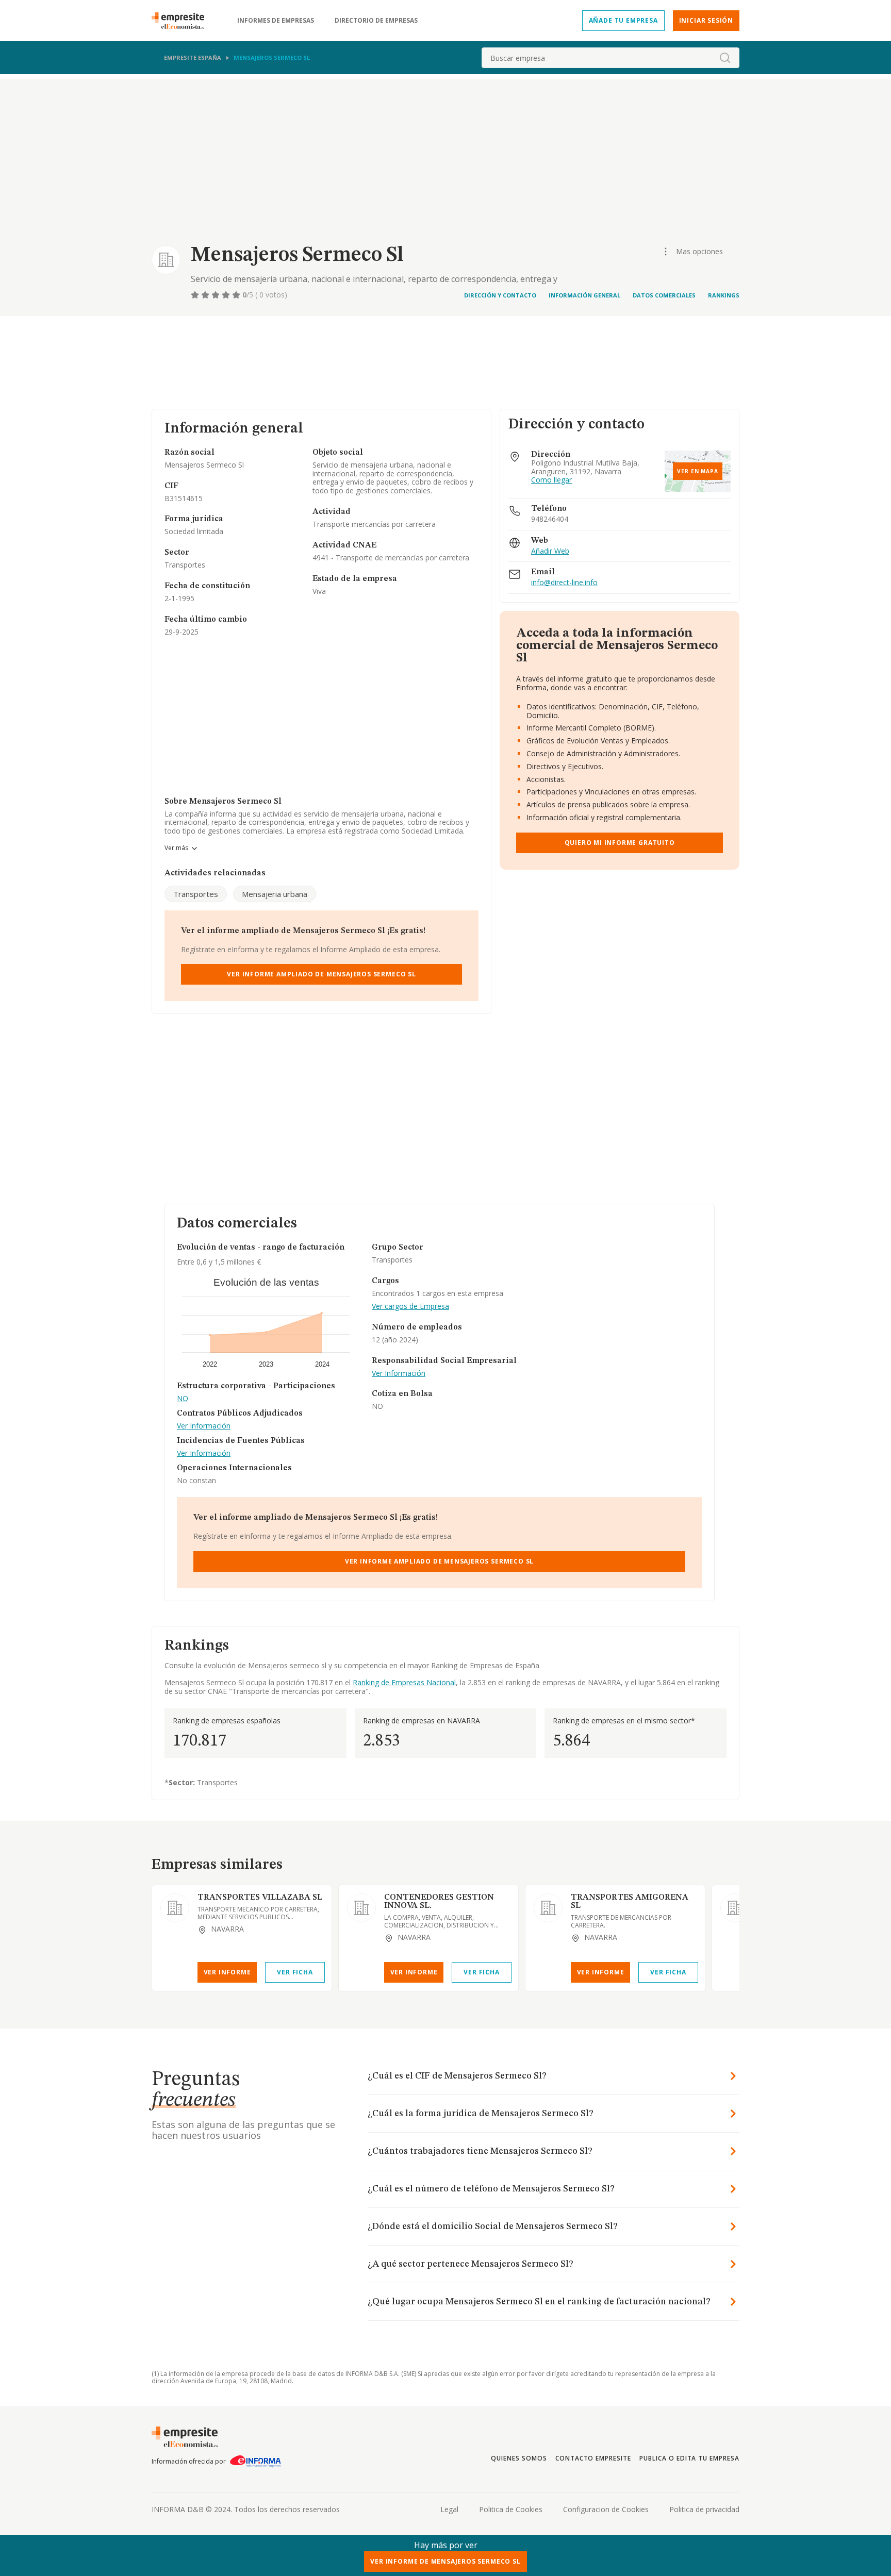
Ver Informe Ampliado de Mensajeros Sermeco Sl (321, 974)
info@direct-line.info (564, 583)
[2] (206, 295)
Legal (449, 2509)
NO (183, 1399)
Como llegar (551, 480)
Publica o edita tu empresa (689, 2458)
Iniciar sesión (706, 20)
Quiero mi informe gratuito (620, 843)
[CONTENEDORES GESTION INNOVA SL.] (361, 1908)
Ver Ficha (295, 1972)
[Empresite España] (182, 21)
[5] (237, 295)
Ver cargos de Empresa (410, 1307)
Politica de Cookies (511, 2509)
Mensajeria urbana (275, 894)
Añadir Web (550, 551)
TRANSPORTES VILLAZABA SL (260, 1898)
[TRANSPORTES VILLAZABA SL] (175, 1908)
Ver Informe (227, 1972)
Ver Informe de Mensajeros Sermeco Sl (445, 2561)
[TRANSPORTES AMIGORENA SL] (548, 1908)
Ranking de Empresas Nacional (404, 1682)
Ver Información (204, 1426)
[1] (196, 295)
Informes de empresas (276, 21)
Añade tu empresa (623, 20)
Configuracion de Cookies (606, 2509)
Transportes (196, 894)
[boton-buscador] (725, 58)
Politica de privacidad (704, 2509)
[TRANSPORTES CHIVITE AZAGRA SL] (735, 1908)
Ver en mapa (698, 471)
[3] (217, 295)
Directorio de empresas (376, 21)
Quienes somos (519, 2458)
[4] (227, 295)
